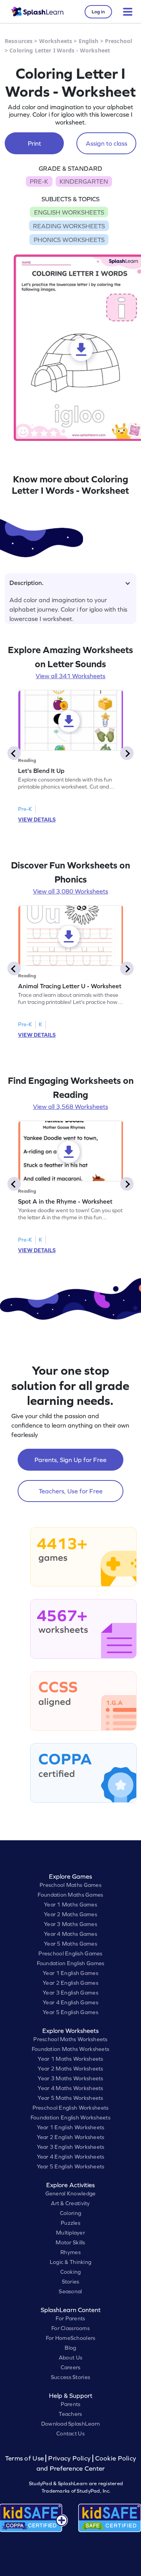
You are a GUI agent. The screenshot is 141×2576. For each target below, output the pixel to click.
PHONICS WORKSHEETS (69, 240)
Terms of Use (25, 2458)
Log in (98, 12)
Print (34, 143)
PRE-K (39, 181)
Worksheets (56, 41)
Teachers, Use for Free (71, 1491)
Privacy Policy (69, 2458)
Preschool (118, 41)
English (89, 41)
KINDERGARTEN (84, 181)
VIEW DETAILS (37, 820)
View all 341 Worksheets (70, 676)
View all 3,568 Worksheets (70, 1107)
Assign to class (107, 143)
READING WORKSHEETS (69, 226)
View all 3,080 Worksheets (70, 891)
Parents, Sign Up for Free (70, 1460)
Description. (26, 583)
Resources (19, 41)
